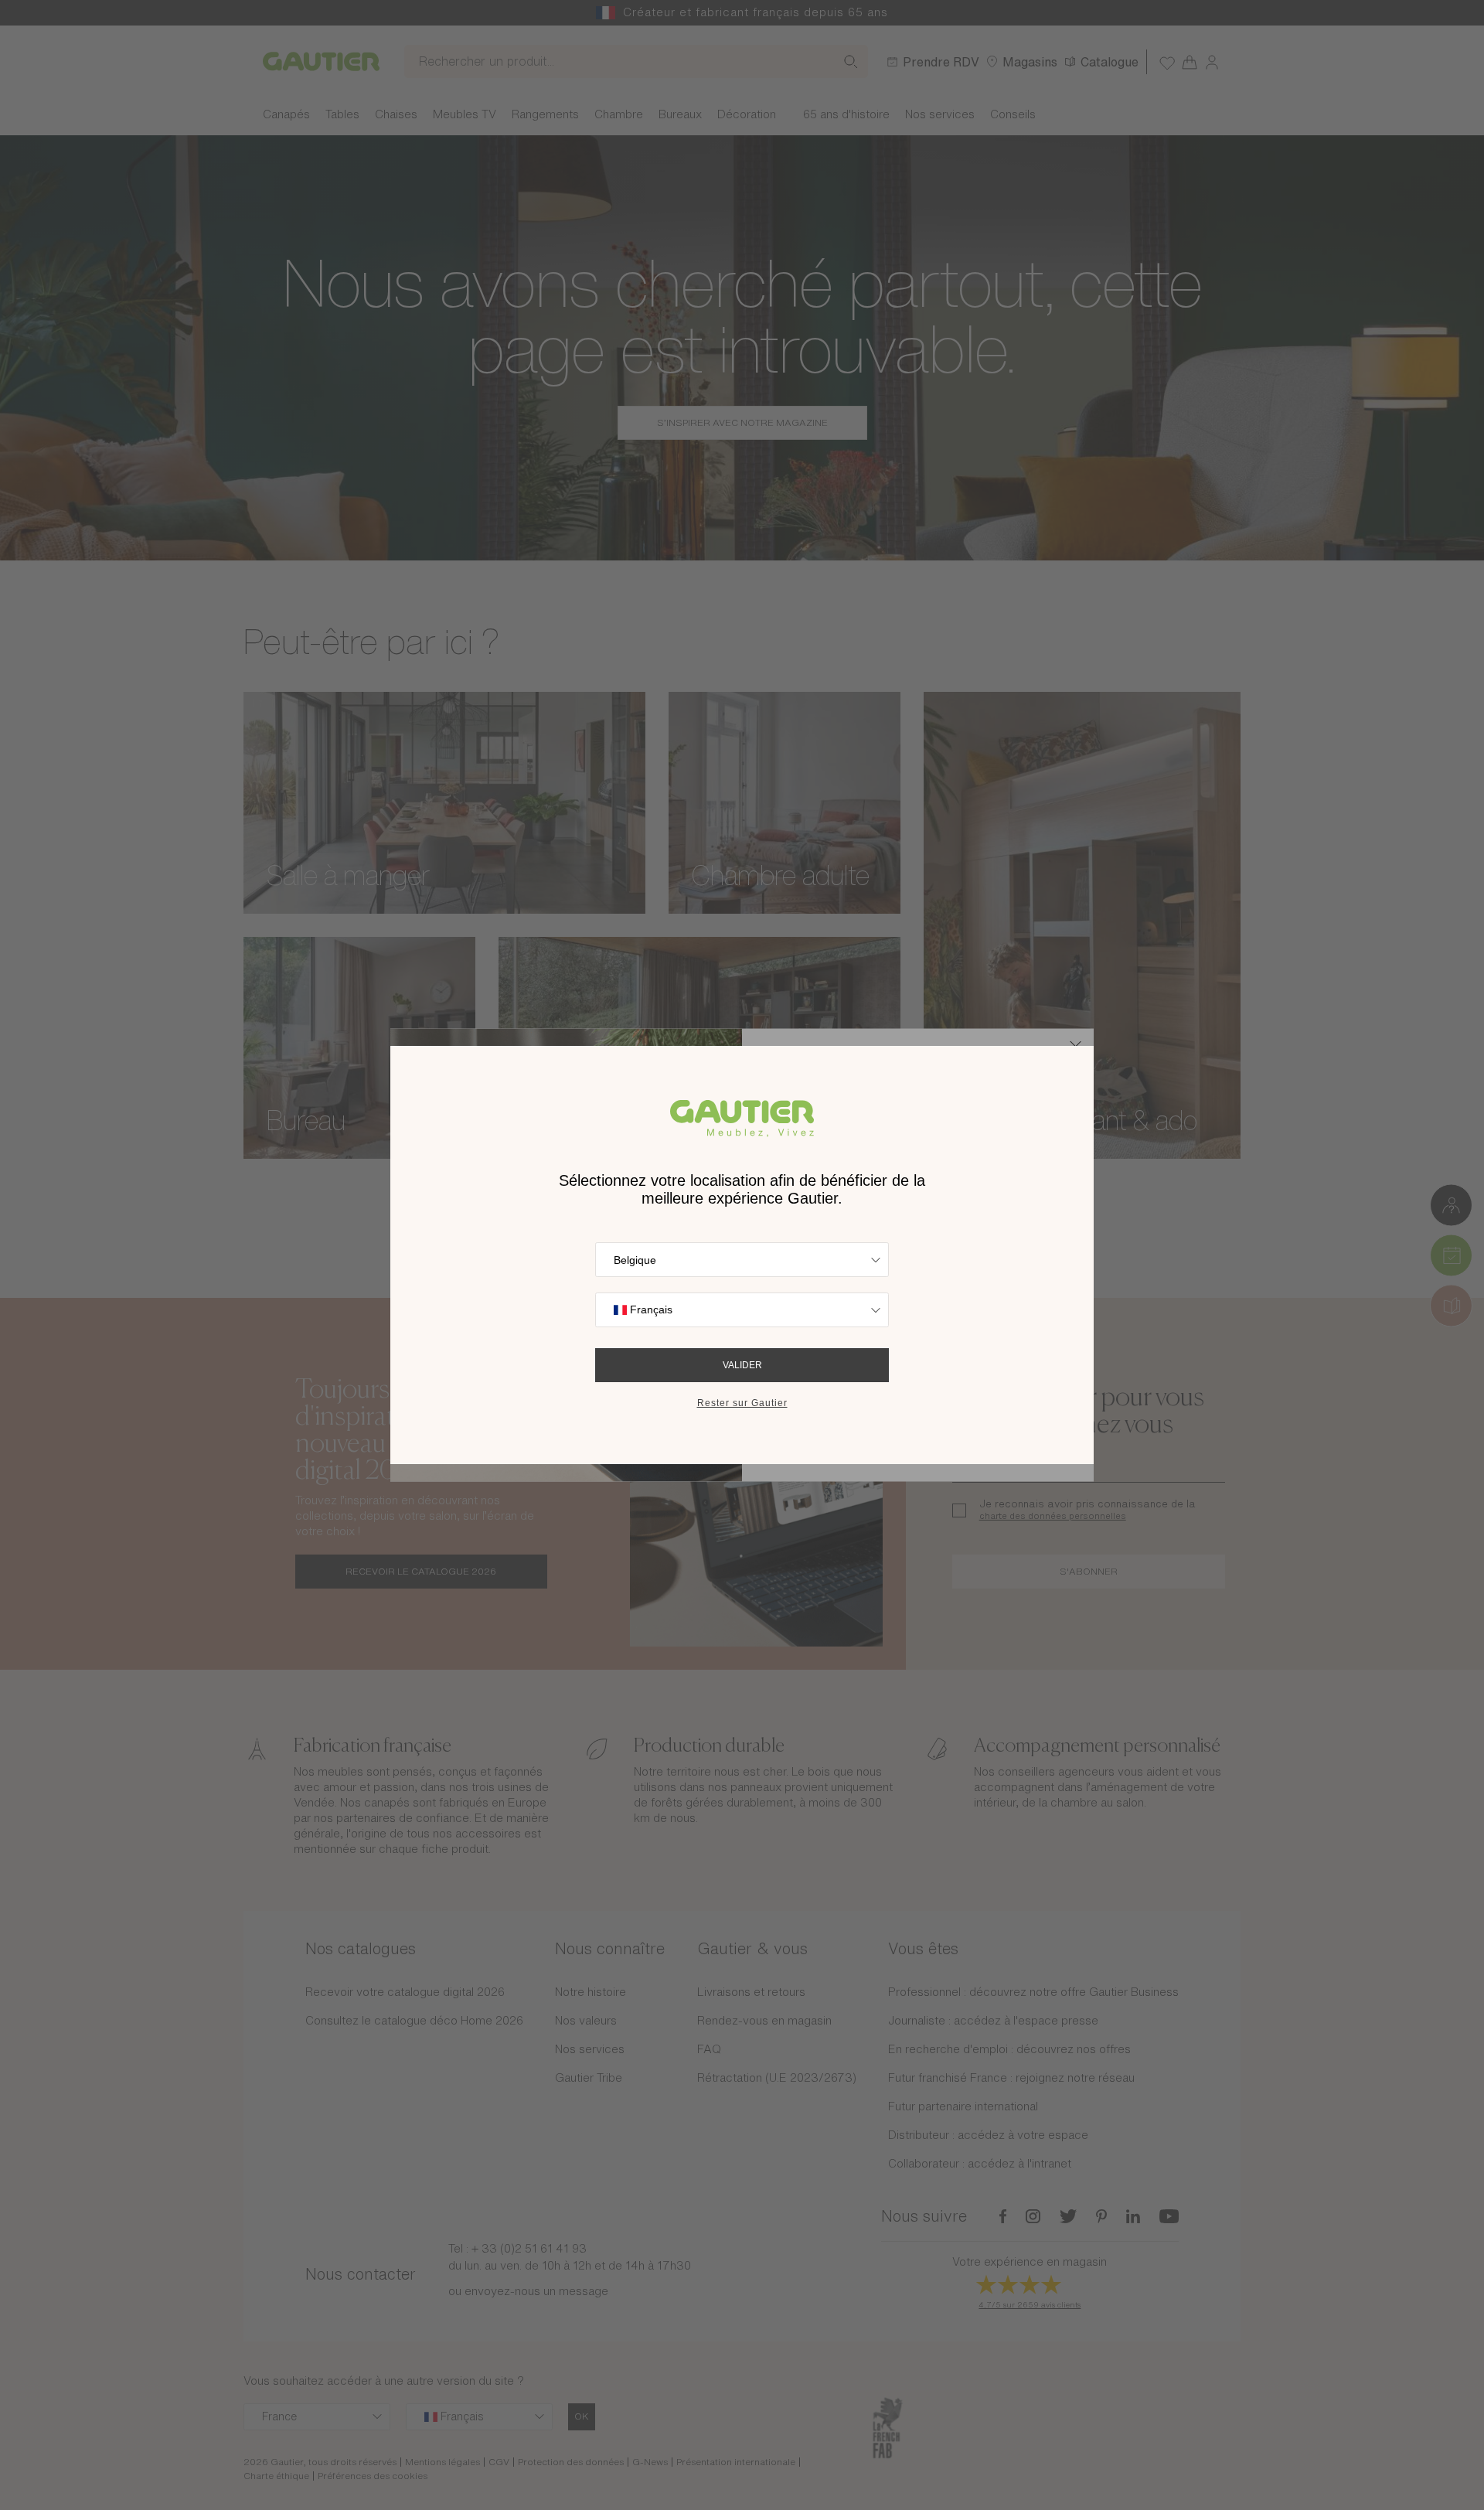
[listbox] (742, 1260)
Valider (742, 1365)
